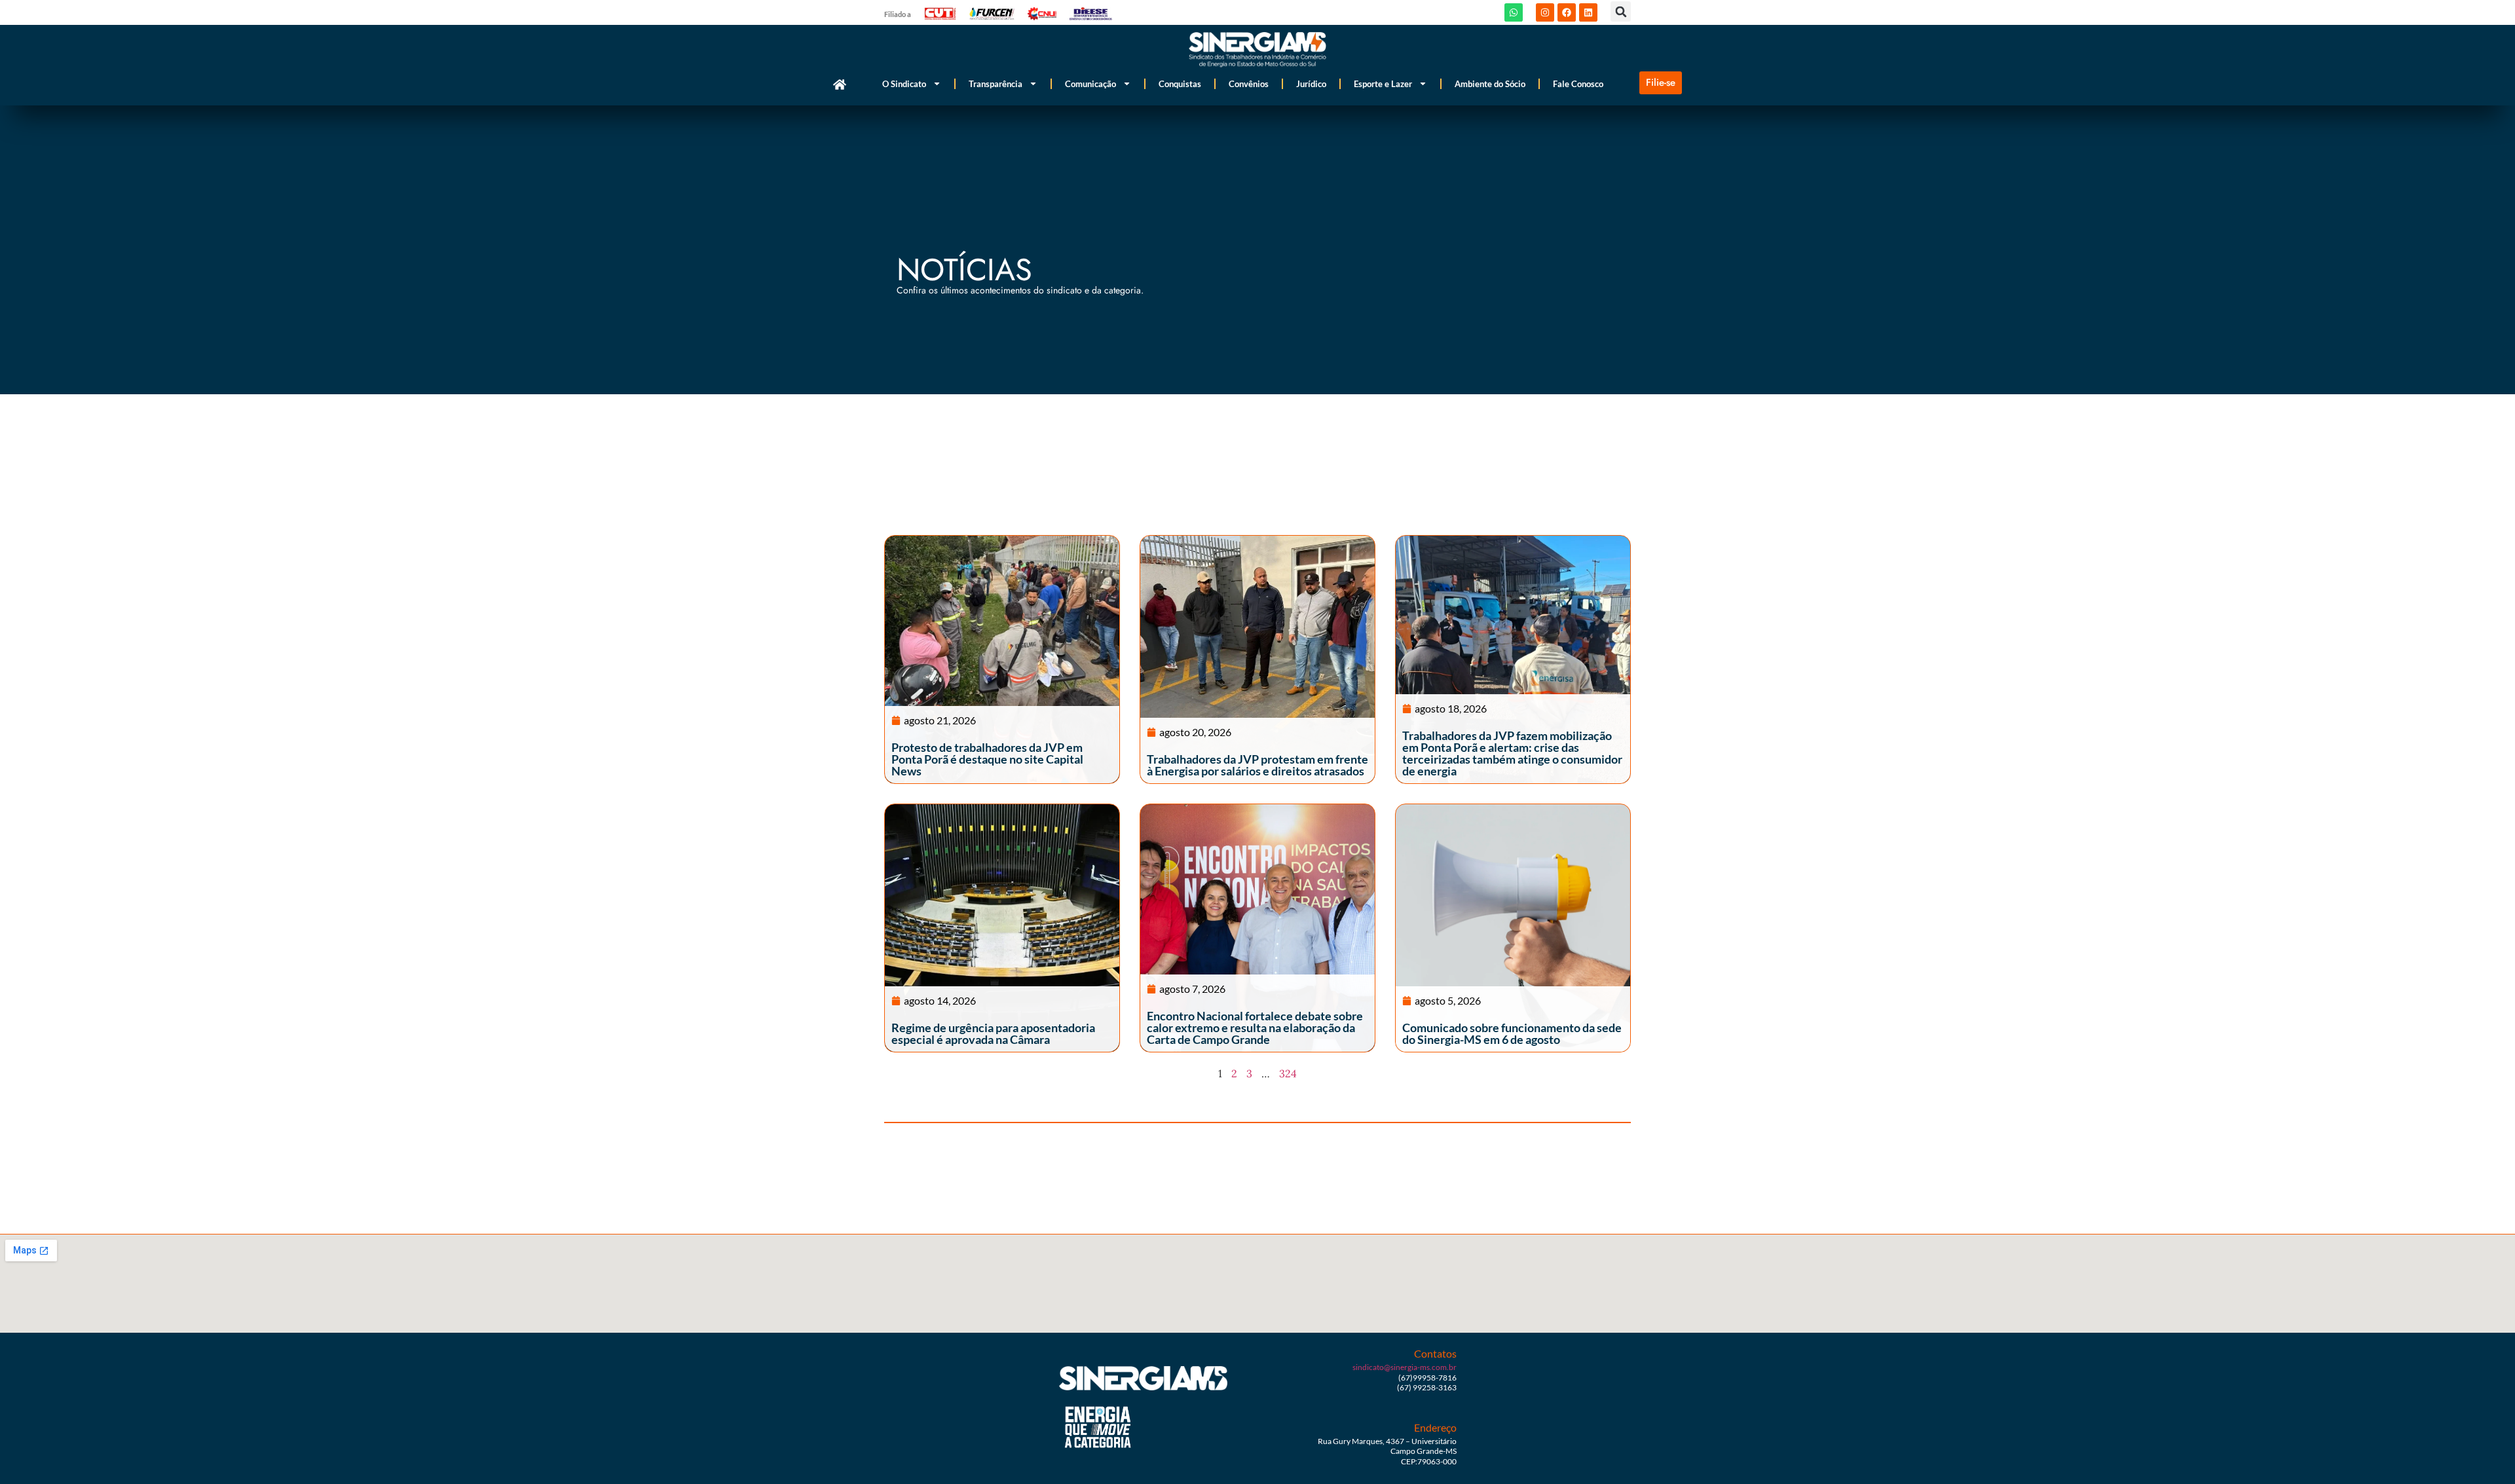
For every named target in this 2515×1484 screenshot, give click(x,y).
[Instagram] (1545, 12)
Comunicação (1090, 84)
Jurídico (1311, 84)
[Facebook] (1567, 12)
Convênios (1249, 84)
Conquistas (1180, 84)
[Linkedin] (1588, 12)
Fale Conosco (1578, 84)
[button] (1621, 11)
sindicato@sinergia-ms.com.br (1405, 1367)
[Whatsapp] (1514, 12)
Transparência (996, 84)
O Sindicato (904, 84)
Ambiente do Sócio (1490, 84)
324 (1288, 1073)
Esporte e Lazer (1383, 84)
